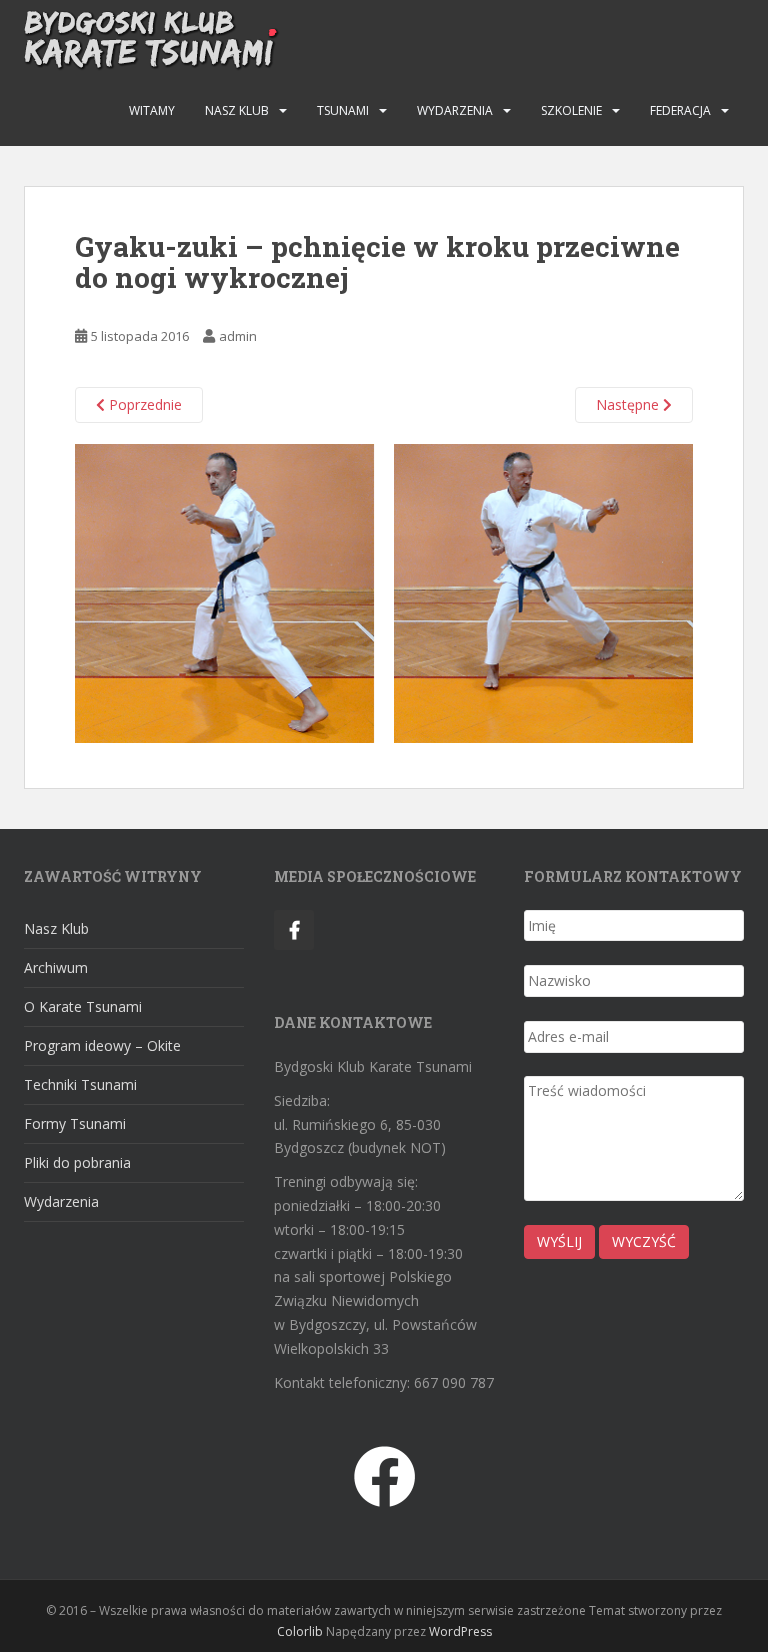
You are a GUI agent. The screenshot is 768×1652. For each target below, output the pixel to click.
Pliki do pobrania (77, 1162)
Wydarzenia (455, 110)
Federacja (680, 110)
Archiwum (56, 967)
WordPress (460, 1631)
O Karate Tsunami (83, 1006)
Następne (629, 404)
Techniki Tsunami (80, 1084)
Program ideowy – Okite (102, 1045)
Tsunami (343, 110)
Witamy (152, 110)
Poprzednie (143, 404)
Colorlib (300, 1631)
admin (238, 336)
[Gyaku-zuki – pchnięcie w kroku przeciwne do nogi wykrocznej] (384, 591)
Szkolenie (571, 110)
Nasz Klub (237, 110)
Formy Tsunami (75, 1123)
